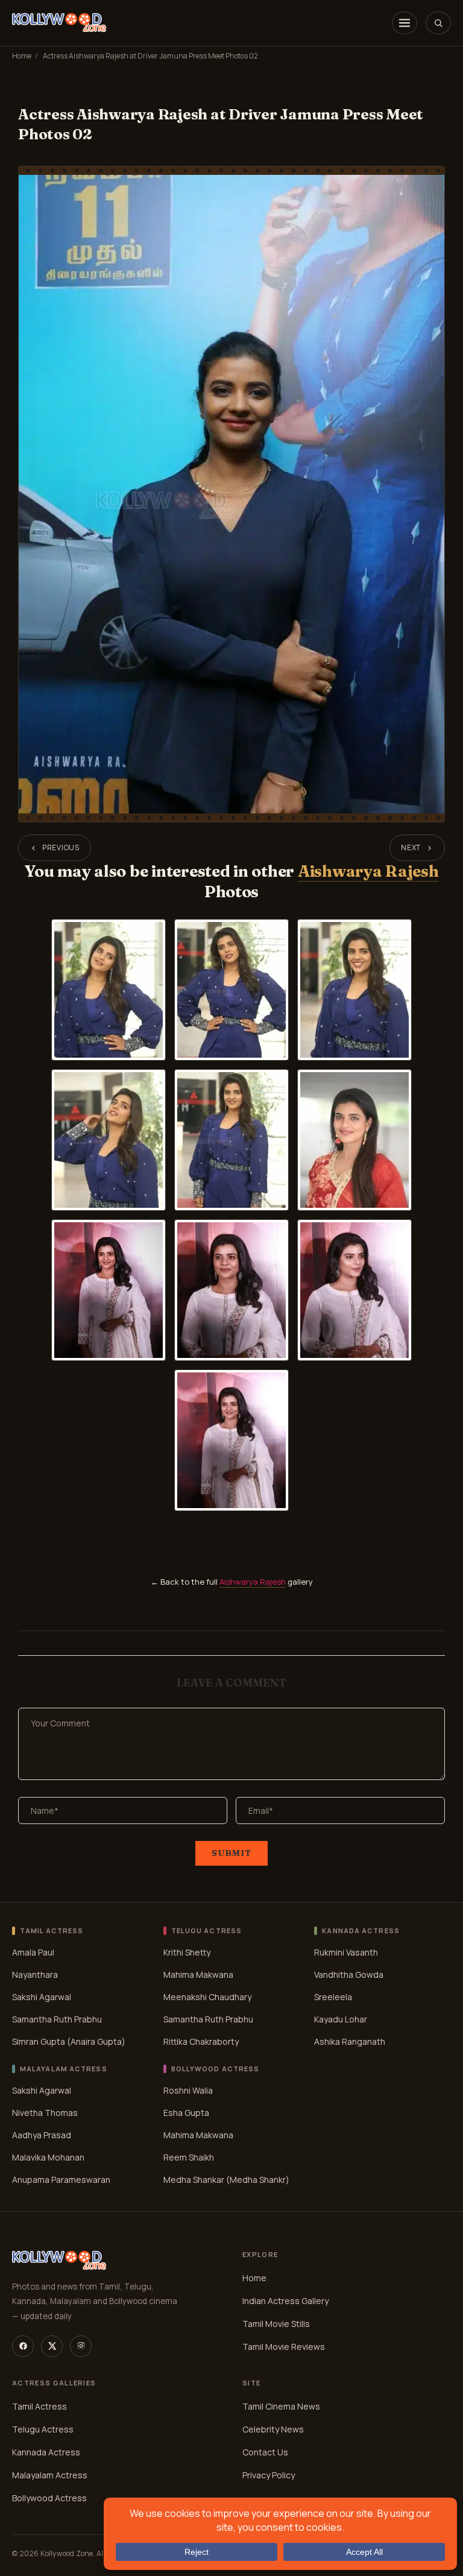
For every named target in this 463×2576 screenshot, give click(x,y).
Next (411, 848)
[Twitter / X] (52, 2346)
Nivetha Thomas (45, 2113)
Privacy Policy (269, 2475)
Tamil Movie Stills (276, 2324)
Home (22, 56)
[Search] (438, 23)
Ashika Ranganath (350, 2041)
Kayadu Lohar (341, 2019)
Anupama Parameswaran (61, 2180)
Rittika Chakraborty (201, 2041)
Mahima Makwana (198, 1975)
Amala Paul (33, 1952)
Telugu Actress (43, 2429)
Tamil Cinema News (281, 2406)
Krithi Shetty (187, 1952)
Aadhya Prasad (42, 2135)
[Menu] (405, 23)
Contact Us (265, 2452)
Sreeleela (333, 1997)
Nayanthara (35, 1975)
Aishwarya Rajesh (368, 871)
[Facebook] (23, 2346)
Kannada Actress (46, 2452)
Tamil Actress (39, 2406)
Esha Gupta (186, 2113)
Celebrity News (273, 2429)
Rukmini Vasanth (346, 1952)
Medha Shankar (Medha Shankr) (226, 2180)
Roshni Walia (188, 2090)
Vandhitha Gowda (349, 1975)
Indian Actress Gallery (285, 2301)
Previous (61, 848)
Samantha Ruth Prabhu (57, 2019)
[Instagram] (81, 2346)
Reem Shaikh (189, 2157)
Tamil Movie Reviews (284, 2347)
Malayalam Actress (50, 2475)
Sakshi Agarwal (42, 1997)
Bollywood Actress (49, 2498)
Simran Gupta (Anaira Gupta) (69, 2041)
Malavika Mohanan (48, 2157)
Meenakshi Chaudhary (207, 1997)
